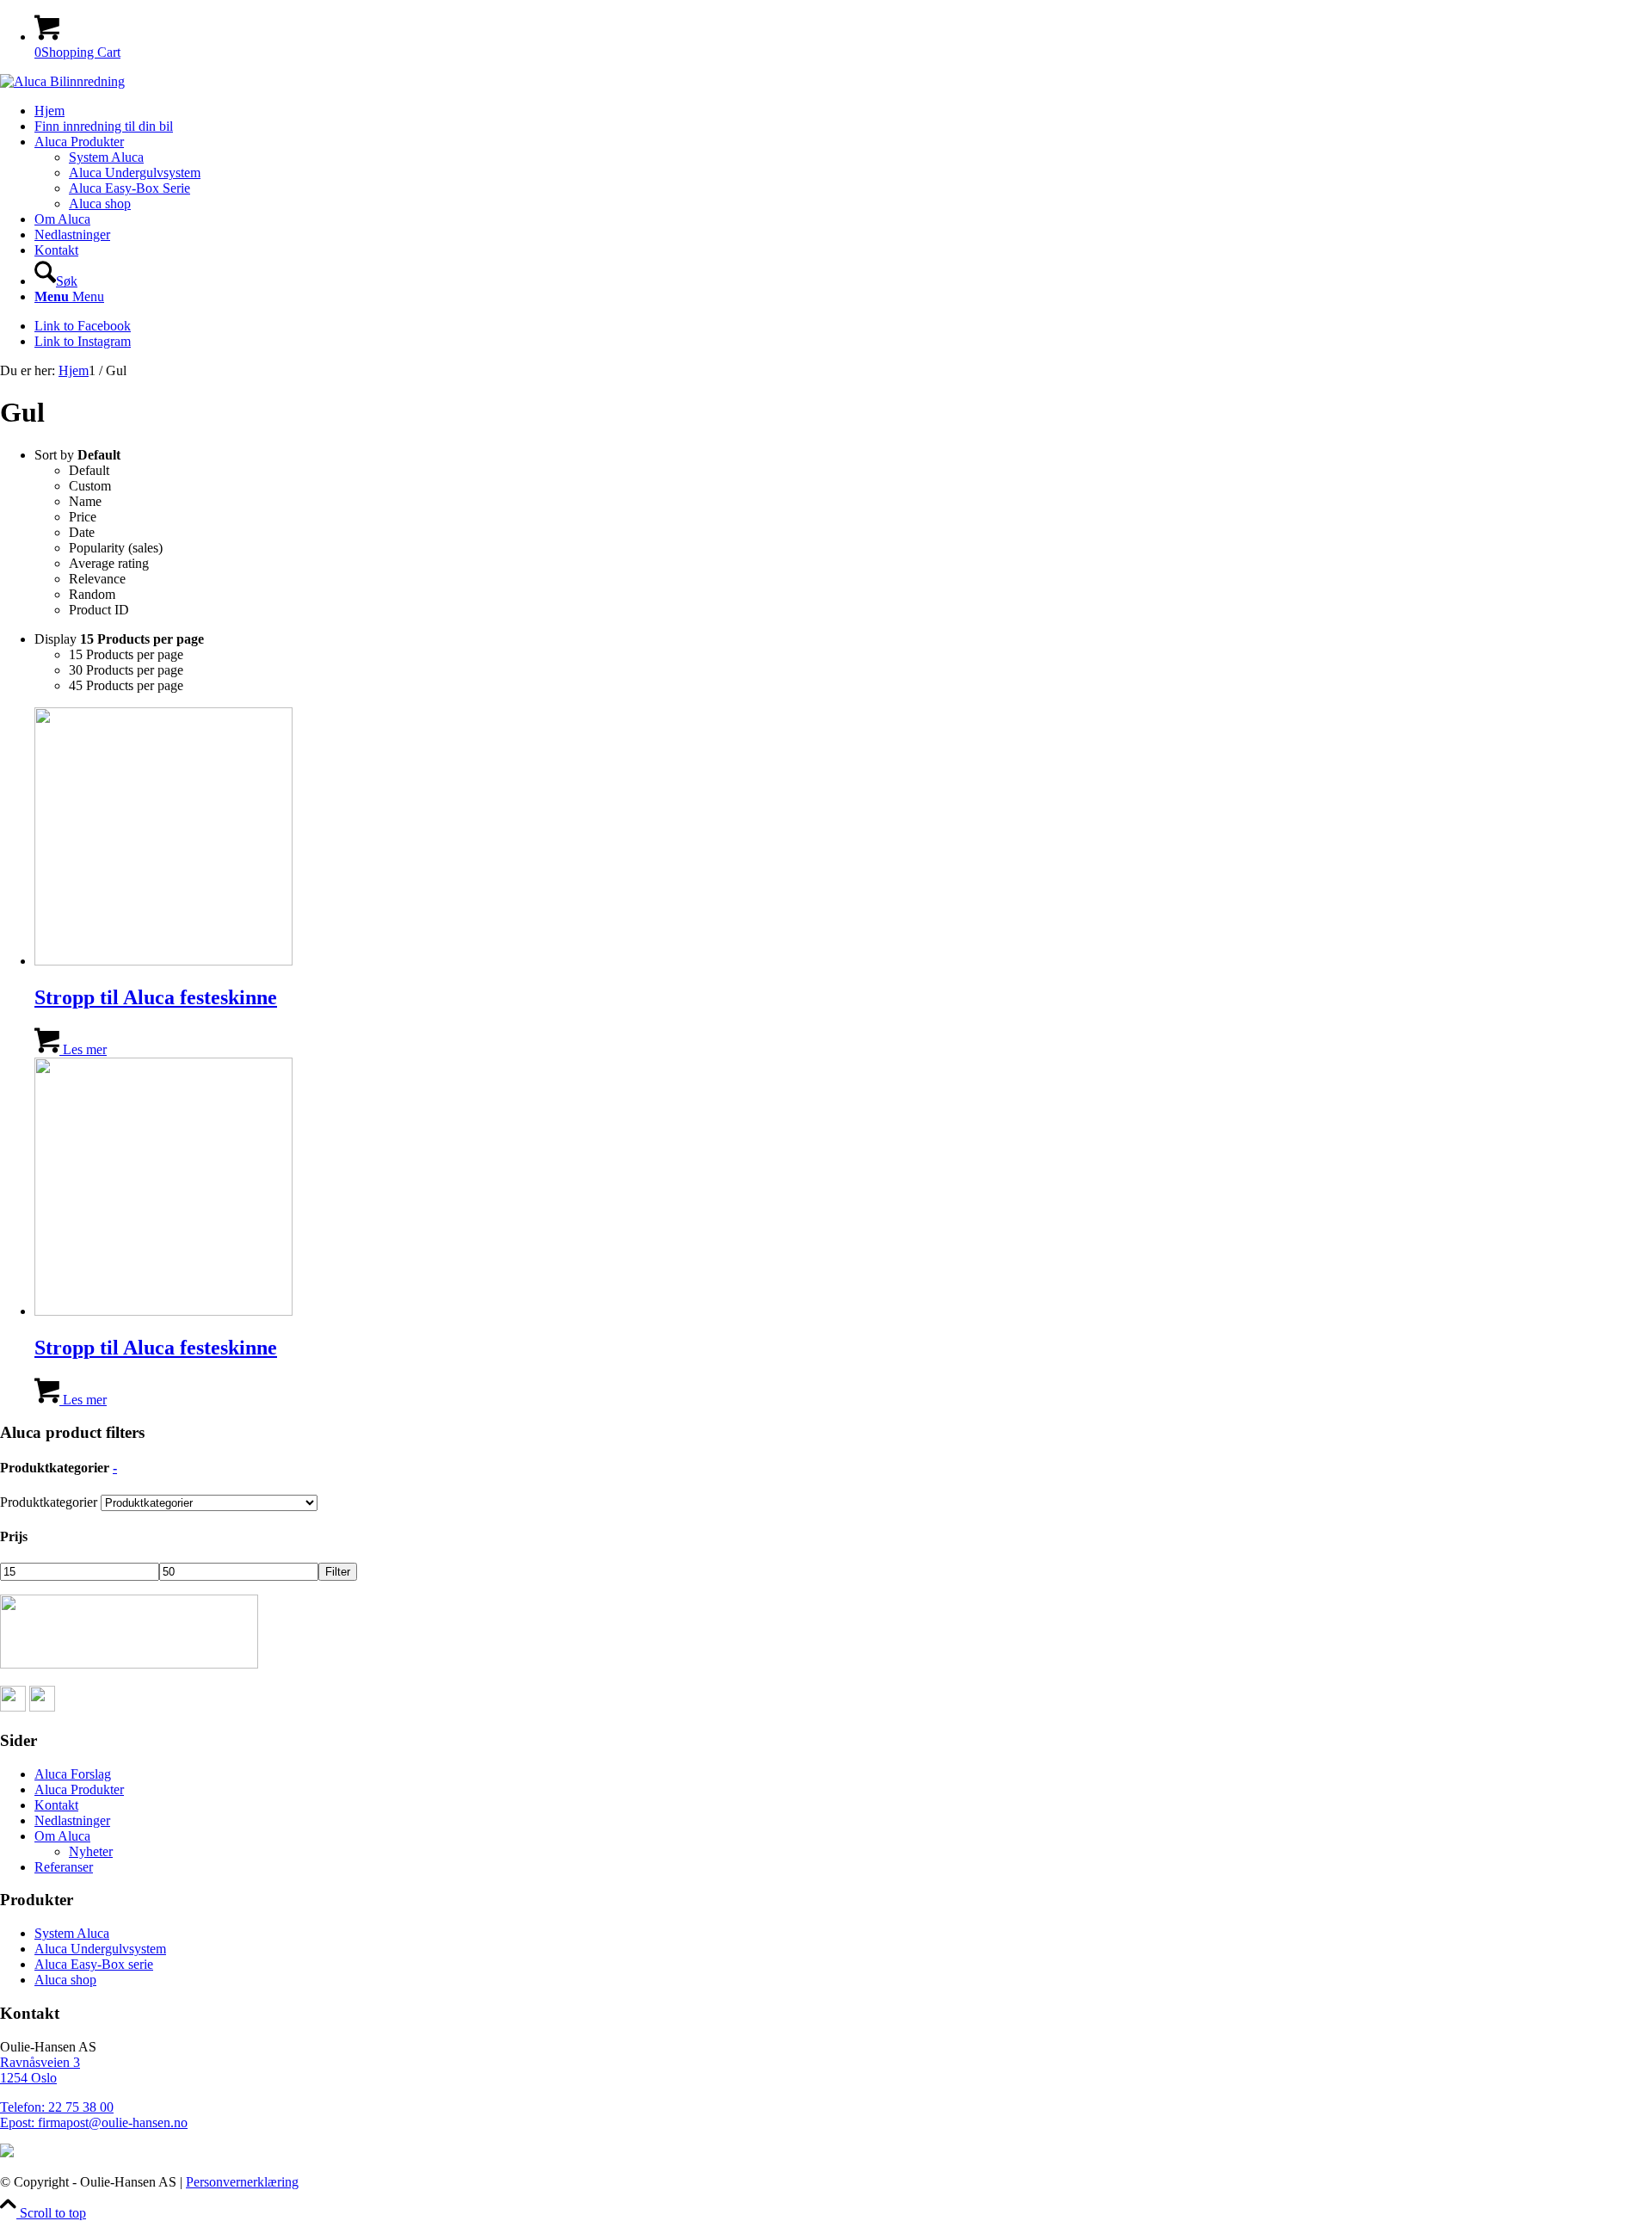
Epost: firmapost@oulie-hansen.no (94, 2122)
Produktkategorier (49, 1502)
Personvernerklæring (242, 2182)
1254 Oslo (28, 2078)
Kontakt (56, 1805)
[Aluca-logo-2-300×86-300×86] (62, 81)
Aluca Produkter (79, 1789)
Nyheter (91, 1851)
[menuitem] (843, 111)
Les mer (83, 1049)
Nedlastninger (72, 1820)
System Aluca (72, 1933)
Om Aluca (62, 1836)
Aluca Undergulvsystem (100, 1949)
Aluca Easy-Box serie (94, 1964)
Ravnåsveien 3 (40, 2062)
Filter (338, 1572)
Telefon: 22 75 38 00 (57, 2107)
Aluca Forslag (73, 1774)
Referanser (64, 1867)
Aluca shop (65, 1980)
